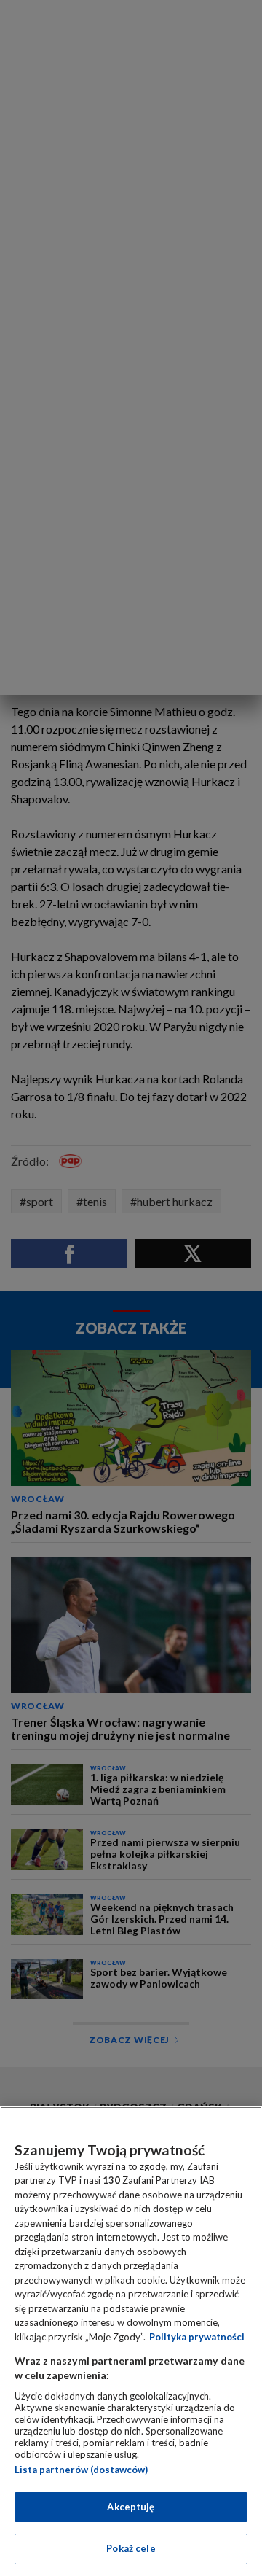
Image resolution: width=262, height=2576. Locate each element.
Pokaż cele (131, 2548)
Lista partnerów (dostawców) (81, 2470)
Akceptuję (131, 2507)
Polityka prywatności (197, 2337)
